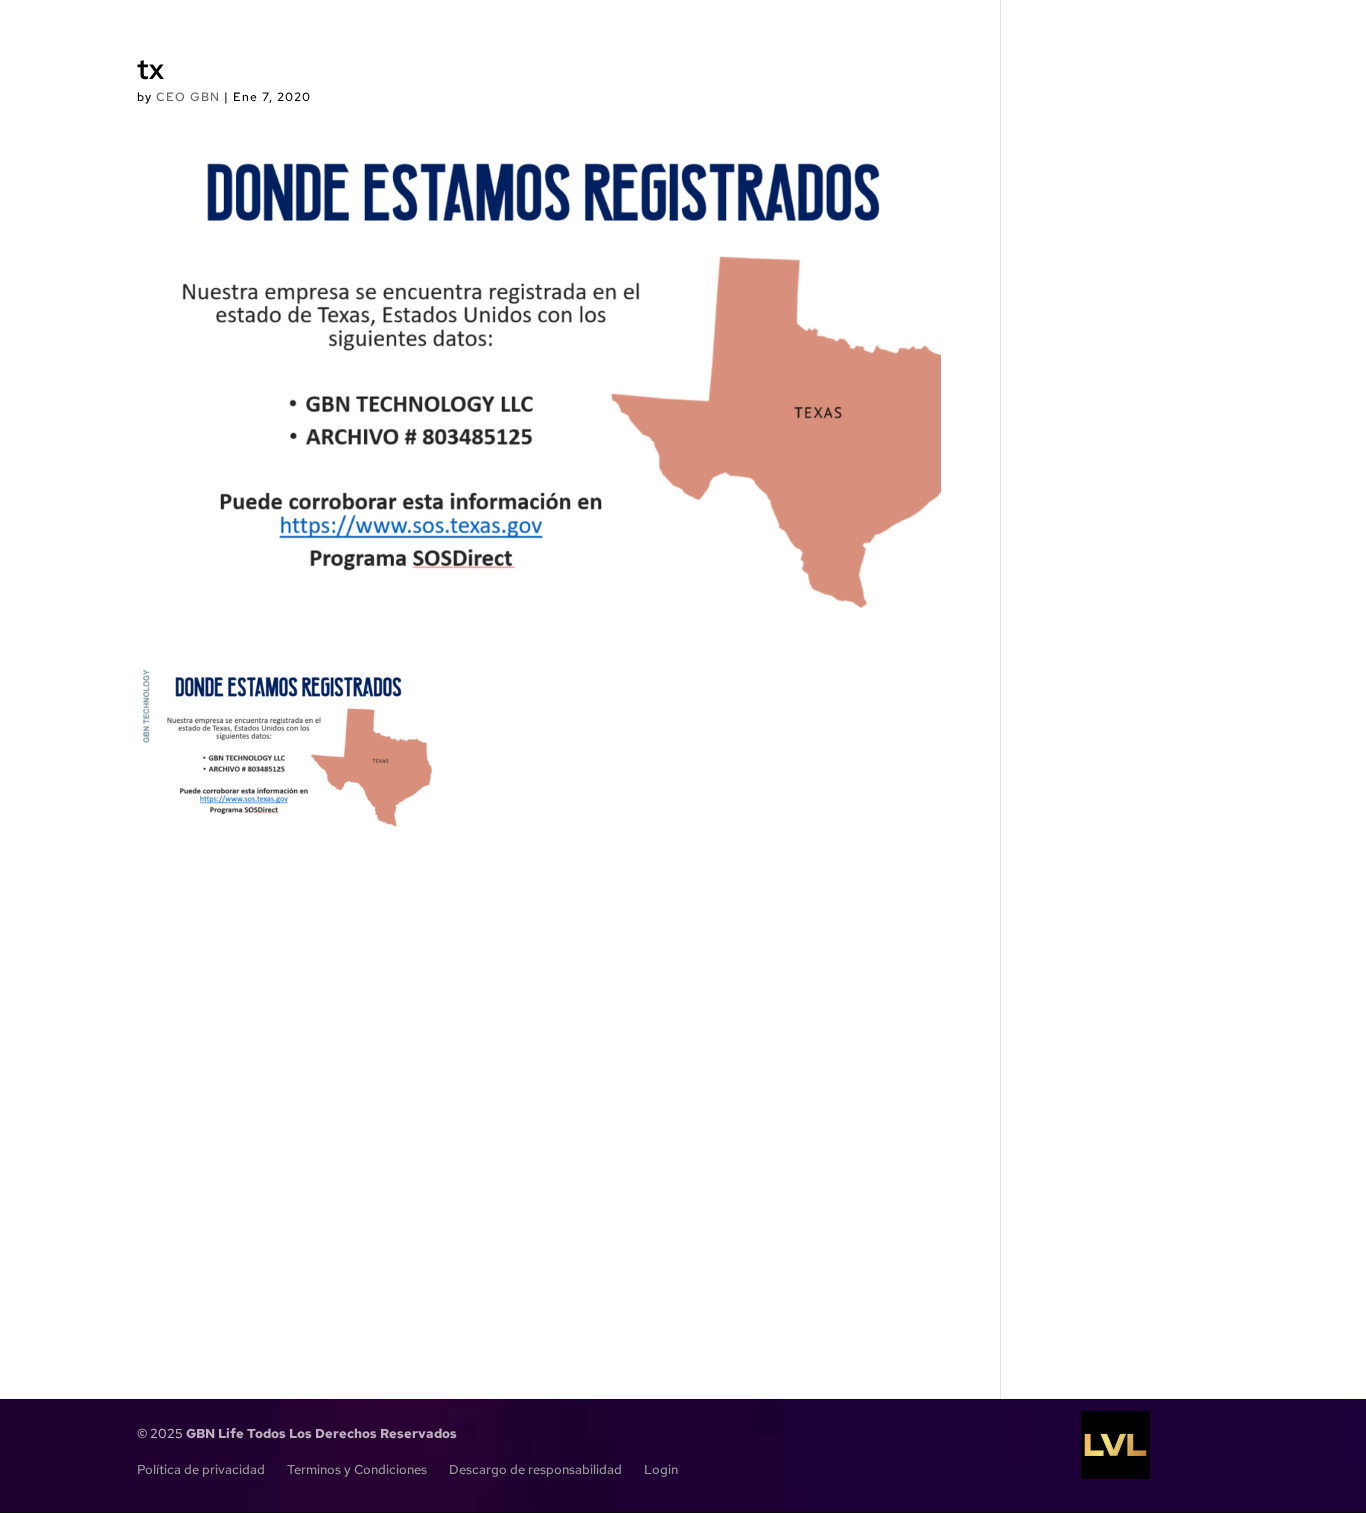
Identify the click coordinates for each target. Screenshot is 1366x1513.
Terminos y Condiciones (357, 1470)
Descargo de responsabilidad (535, 1470)
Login (661, 1470)
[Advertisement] (539, 1074)
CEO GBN (188, 97)
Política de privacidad (201, 1470)
